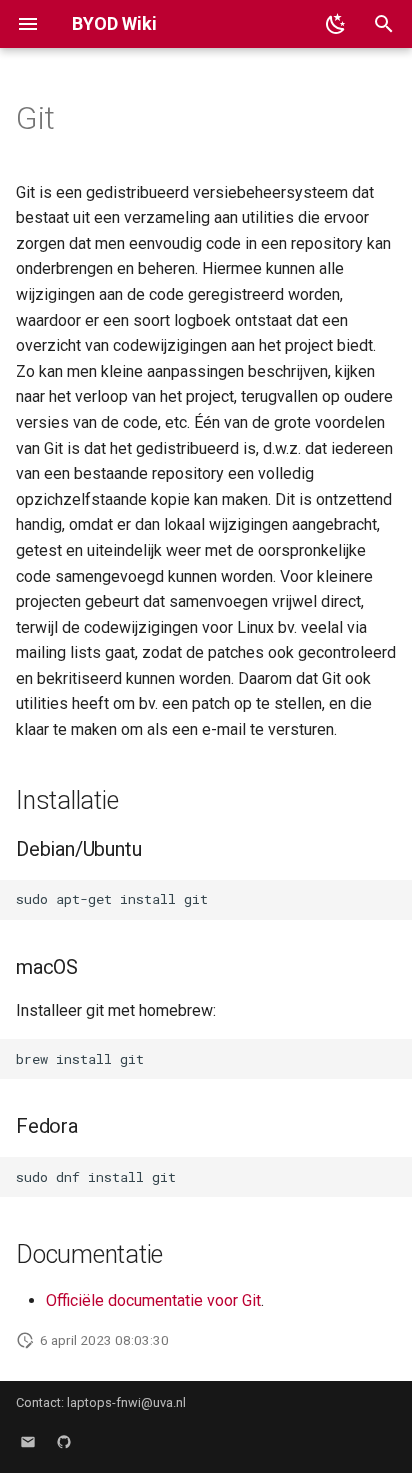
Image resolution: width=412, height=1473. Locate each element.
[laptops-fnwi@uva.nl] (28, 1441)
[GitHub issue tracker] (64, 1441)
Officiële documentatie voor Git (153, 1300)
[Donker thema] (336, 24)
